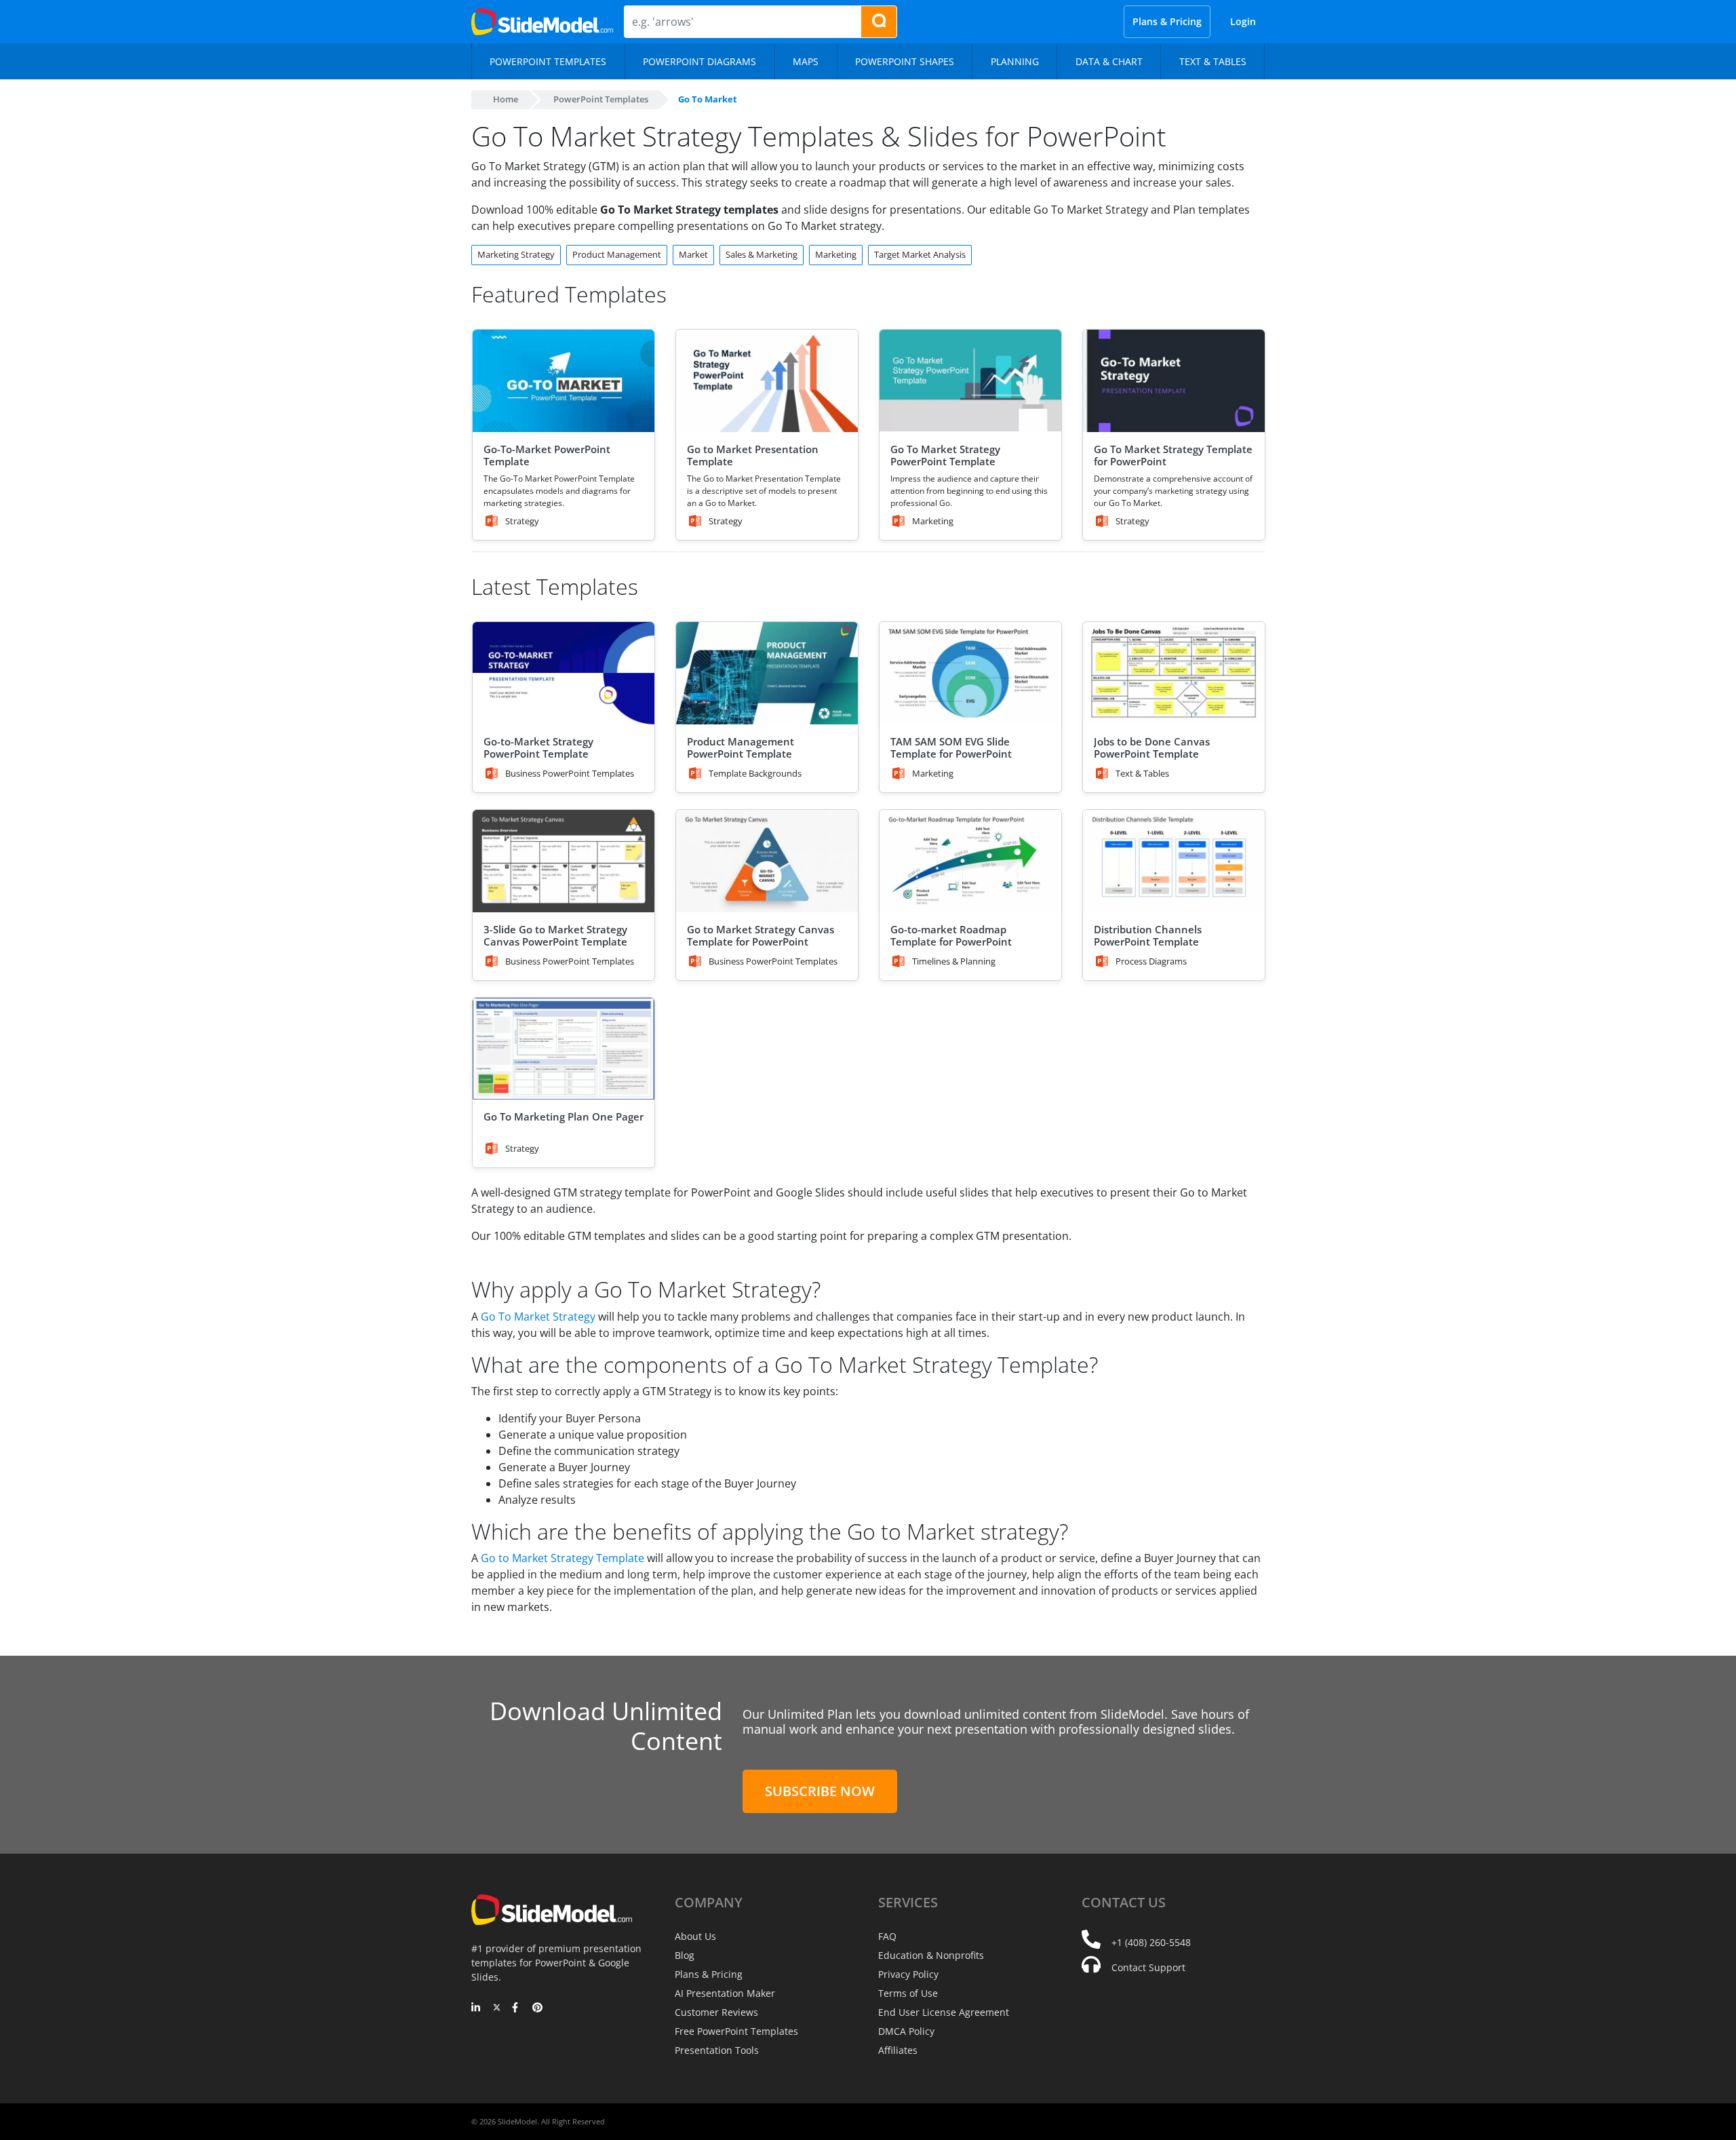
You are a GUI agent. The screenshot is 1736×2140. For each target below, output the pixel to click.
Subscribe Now (820, 1791)
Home (506, 99)
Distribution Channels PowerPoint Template (1148, 935)
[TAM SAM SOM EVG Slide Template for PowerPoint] (970, 673)
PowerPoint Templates (601, 99)
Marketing (836, 254)
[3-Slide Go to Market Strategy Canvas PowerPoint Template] (564, 861)
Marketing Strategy (516, 254)
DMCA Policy (906, 2031)
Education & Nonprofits (931, 1955)
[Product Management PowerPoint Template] (767, 673)
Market (693, 254)
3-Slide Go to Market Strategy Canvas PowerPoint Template (555, 935)
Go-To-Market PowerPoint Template (547, 455)
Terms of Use (908, 1993)
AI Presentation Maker (725, 1993)
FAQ (887, 1936)
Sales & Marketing (762, 254)
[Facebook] (517, 2008)
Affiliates (898, 2050)
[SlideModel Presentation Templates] (542, 22)
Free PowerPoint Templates (736, 2031)
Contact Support (1148, 1967)
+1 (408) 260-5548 (1151, 1942)
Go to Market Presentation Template (753, 455)
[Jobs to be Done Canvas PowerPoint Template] (1174, 673)
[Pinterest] (537, 2008)
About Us (695, 1936)
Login (1243, 21)
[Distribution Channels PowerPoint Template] (1174, 861)
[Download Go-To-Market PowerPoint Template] (564, 381)
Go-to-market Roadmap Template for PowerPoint (951, 935)
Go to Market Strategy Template (563, 1558)
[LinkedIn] (476, 2008)
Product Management (617, 254)
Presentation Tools (717, 2050)
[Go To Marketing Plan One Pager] (564, 1049)
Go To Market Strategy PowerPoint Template (945, 455)
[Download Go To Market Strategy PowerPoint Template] (970, 381)
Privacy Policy (908, 1974)
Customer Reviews (716, 2012)
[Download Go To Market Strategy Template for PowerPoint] (1174, 381)
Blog (685, 1955)
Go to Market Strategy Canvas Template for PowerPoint (761, 935)
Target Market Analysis (920, 254)
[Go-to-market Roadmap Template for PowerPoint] (970, 861)
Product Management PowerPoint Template (741, 747)
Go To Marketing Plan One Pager (564, 1116)
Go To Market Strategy (538, 1317)
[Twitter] (497, 2008)
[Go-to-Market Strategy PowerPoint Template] (564, 673)
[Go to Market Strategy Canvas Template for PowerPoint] (767, 861)
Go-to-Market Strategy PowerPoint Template (538, 747)
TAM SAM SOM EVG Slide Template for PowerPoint (951, 747)
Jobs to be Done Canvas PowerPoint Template (1152, 747)
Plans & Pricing (1167, 21)
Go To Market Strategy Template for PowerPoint (1173, 455)
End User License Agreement (944, 2012)
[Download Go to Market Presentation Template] (767, 381)
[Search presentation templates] (879, 22)
